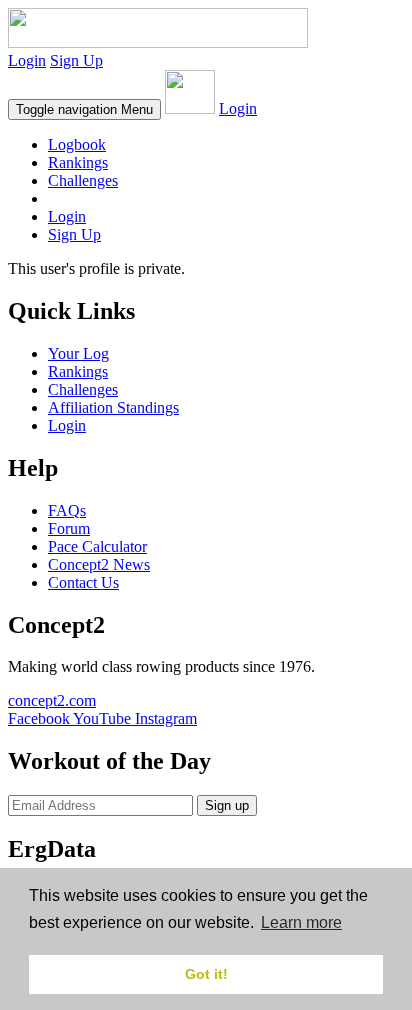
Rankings (78, 162)
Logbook (77, 144)
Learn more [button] (301, 922)
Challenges (83, 180)
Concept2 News (99, 564)
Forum (69, 528)
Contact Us (83, 582)
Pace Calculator (97, 546)
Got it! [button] (206, 974)
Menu (84, 109)
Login (27, 60)
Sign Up (76, 60)
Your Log (78, 353)
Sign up (227, 805)
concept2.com (52, 700)
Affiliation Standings (113, 407)
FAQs (67, 510)
